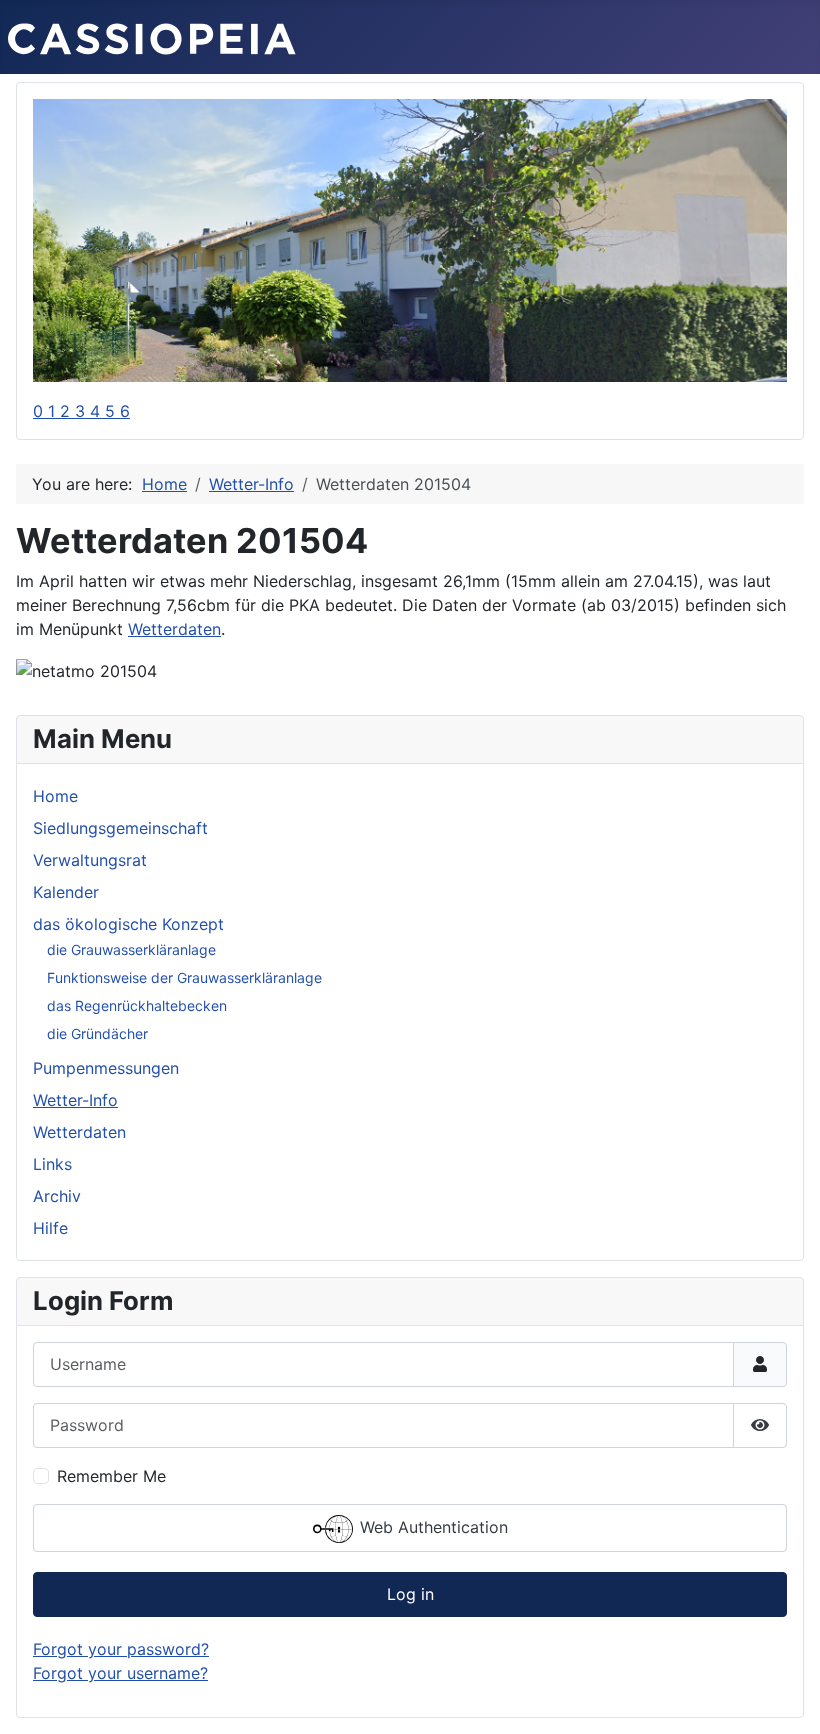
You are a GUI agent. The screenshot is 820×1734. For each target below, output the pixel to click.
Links (52, 1164)
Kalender (66, 892)
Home (55, 796)
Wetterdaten (79, 1132)
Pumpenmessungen (106, 1068)
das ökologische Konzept (128, 924)
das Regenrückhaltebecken (137, 1005)
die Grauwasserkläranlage (131, 949)
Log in (410, 1594)
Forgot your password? (121, 1649)
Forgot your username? (120, 1673)
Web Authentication (431, 1527)
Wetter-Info (75, 1100)
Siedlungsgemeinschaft (120, 828)
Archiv (57, 1196)
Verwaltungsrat (90, 860)
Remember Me (111, 1476)
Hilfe (50, 1228)
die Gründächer (97, 1033)
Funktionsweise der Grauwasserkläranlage (184, 977)
